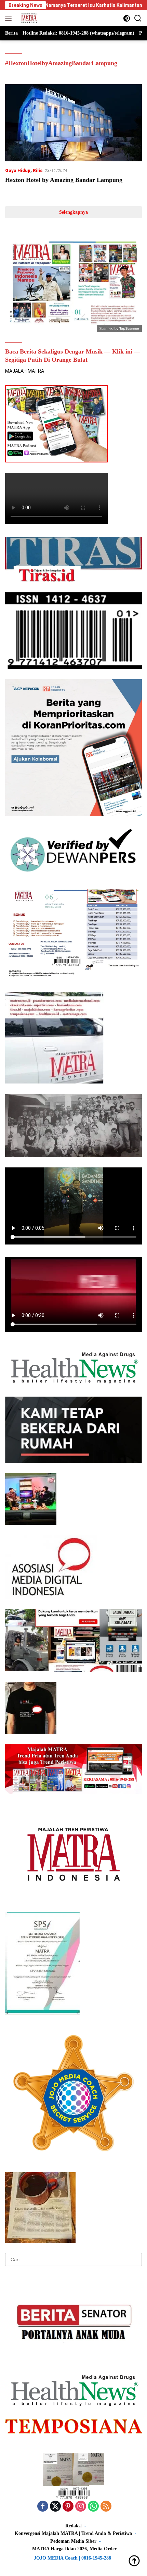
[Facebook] (43, 2507)
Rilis (38, 170)
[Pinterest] (68, 2507)
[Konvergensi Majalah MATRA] (28, 18)
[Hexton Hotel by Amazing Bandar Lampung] (73, 123)
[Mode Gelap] (127, 18)
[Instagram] (81, 2507)
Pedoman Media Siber (73, 2541)
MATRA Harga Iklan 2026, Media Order (74, 2549)
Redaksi (73, 2526)
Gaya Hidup (18, 170)
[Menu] (10, 18)
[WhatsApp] (93, 2507)
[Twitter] (55, 2507)
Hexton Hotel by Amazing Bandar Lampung (64, 180)
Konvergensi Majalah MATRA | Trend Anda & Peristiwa (73, 2533)
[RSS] (106, 2507)
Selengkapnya (73, 212)
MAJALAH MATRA (25, 371)
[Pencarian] (138, 18)
